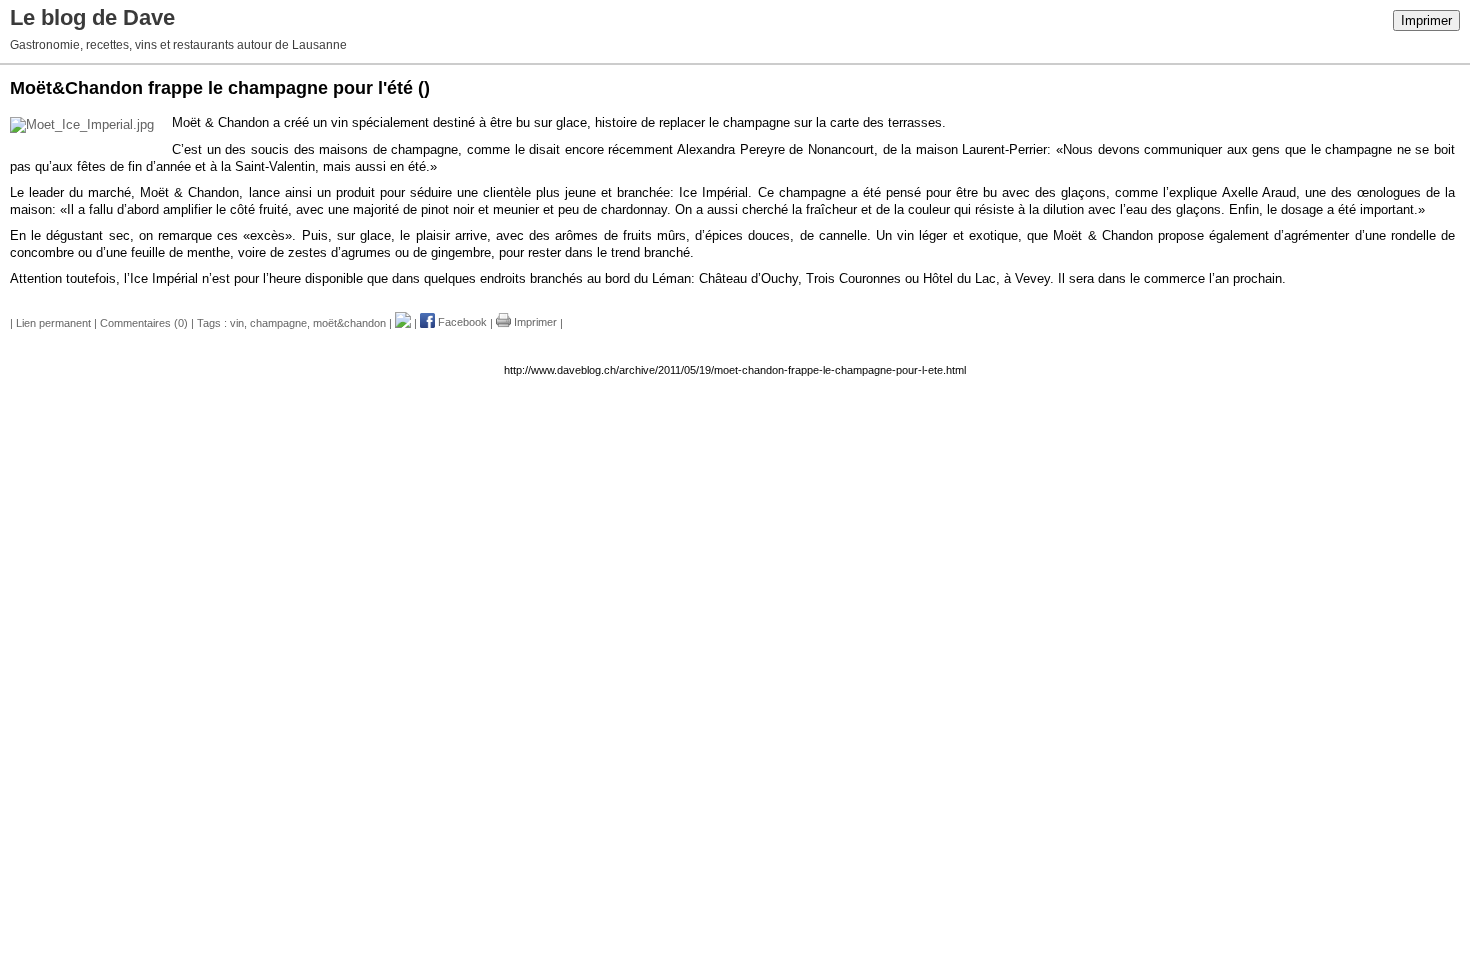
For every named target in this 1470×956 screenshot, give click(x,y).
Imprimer (1426, 20)
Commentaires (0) (144, 322)
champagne (278, 322)
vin (237, 322)
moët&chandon (349, 322)
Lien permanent (53, 322)
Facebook (461, 322)
